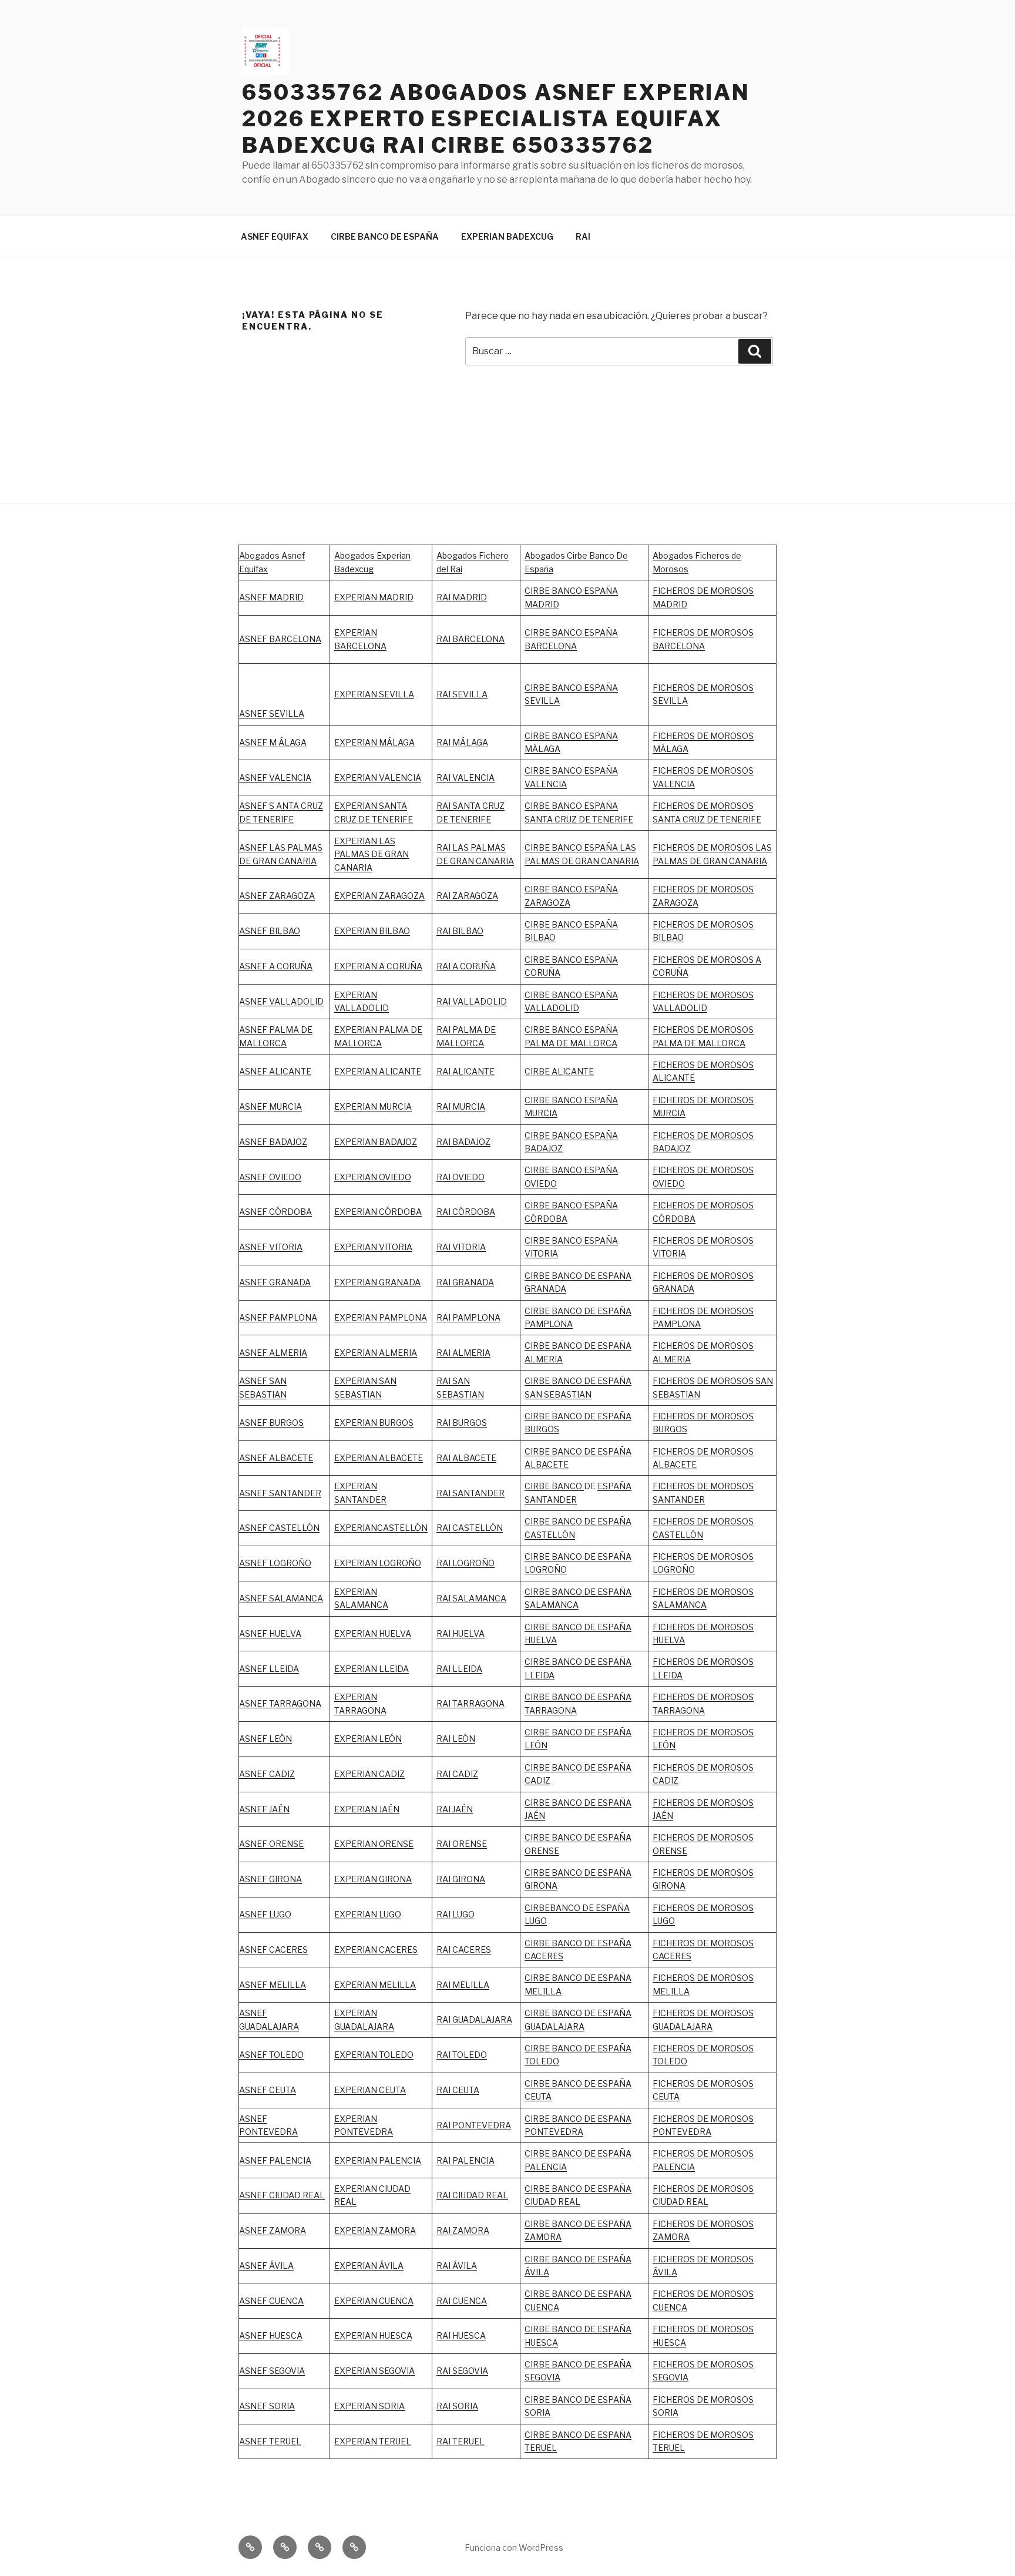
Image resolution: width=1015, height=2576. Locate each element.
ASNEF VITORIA (271, 1247)
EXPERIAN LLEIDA (372, 1669)
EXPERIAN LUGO (368, 1914)
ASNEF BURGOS (271, 1423)
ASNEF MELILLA (273, 1985)
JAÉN (535, 1816)
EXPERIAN (356, 995)
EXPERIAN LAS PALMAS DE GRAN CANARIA (372, 854)
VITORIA (669, 1253)
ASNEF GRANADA (275, 1282)
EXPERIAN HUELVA (373, 1633)
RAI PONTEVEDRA (474, 2125)
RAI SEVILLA (462, 694)
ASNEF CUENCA (271, 2301)
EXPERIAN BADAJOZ (376, 1142)
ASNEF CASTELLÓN (279, 1528)
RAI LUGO (456, 1914)
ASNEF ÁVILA (266, 2266)
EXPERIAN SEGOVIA (374, 2371)
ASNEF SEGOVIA (272, 2371)
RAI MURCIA (461, 1106)
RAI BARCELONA (470, 639)
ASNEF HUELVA (270, 1633)
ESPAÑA (614, 1803)
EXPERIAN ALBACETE (379, 1458)
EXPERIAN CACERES (376, 1949)
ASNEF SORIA (267, 2406)
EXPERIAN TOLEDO (374, 2055)
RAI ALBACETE (466, 1458)
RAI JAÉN (455, 1809)
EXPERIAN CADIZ (369, 1774)
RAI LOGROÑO (466, 1563)
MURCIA (395, 1106)
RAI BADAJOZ (463, 1142)
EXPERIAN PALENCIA (378, 2160)
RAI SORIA (457, 2406)
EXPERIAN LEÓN (368, 1739)
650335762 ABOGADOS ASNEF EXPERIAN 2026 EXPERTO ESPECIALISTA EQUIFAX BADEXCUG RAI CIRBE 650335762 (496, 119)
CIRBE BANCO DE (561, 1803)
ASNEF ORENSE (271, 1844)
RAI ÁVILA (457, 2266)
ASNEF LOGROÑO (275, 1563)
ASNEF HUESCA (271, 2335)
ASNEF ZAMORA (273, 2230)
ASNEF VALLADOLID (281, 1001)
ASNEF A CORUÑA (276, 966)
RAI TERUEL (461, 2441)
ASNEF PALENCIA (275, 2160)
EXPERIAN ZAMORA (375, 2230)
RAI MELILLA (463, 1985)
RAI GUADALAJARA (474, 2019)
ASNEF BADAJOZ (273, 1142)
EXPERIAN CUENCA (374, 2301)
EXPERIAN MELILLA (375, 1985)
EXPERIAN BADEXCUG (507, 236)
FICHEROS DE (681, 1240)
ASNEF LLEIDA (269, 1669)
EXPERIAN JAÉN (367, 1809)
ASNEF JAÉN (264, 1809)
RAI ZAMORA (463, 2230)
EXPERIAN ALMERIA (376, 1353)
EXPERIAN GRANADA (377, 1282)
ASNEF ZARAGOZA (277, 896)
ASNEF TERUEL (270, 2441)
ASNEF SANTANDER (280, 1493)
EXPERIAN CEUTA (370, 2090)
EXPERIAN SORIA (369, 2406)
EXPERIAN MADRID (374, 597)
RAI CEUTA (458, 2090)
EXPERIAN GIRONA (373, 1879)
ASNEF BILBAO (270, 931)
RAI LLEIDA (459, 1669)
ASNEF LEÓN (265, 1739)
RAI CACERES (464, 1949)
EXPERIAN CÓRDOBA (378, 1212)
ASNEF (254, 1317)
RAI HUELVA (461, 1633)
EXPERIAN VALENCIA (378, 777)
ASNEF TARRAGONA (280, 1703)
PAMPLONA (293, 1317)
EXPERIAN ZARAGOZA (379, 896)
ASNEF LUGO (265, 1914)
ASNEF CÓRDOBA (275, 1212)
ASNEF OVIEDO (270, 1177)
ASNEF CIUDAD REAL (282, 2195)
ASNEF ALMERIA (273, 1353)
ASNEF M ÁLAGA (273, 742)
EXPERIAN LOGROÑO (378, 1563)
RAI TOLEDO (462, 2055)
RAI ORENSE (462, 1844)
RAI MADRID (462, 597)
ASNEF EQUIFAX (275, 236)
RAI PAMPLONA (468, 1317)
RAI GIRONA (461, 1879)
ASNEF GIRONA (270, 1879)
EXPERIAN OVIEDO (373, 1177)
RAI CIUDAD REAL (472, 2195)
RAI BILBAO (460, 931)
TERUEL (541, 2448)
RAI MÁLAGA (462, 742)
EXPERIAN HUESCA (373, 2335)
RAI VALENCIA (466, 777)
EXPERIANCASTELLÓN (381, 1528)
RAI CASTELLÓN (470, 1528)
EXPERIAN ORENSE (374, 1844)
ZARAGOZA (475, 896)
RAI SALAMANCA (471, 1598)
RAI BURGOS (462, 1423)
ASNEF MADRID (271, 597)
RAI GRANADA (465, 1282)
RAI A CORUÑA (466, 966)
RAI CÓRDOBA (466, 1212)
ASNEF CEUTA (268, 2090)
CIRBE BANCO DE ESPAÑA (385, 236)
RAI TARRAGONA (470, 1703)
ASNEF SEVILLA (272, 713)
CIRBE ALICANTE (559, 1071)
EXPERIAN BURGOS (374, 1423)
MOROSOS (732, 1240)
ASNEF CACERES (273, 1949)
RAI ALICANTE (466, 1071)
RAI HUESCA (461, 2335)
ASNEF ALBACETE (276, 1458)
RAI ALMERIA (463, 1353)
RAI (583, 236)
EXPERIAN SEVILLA (374, 694)
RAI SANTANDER (470, 1493)
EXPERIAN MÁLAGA (374, 742)
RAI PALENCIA (466, 2160)
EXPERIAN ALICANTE (378, 1071)
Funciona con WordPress (514, 2548)
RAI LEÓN (456, 1739)
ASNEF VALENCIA (275, 777)
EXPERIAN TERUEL (373, 2441)
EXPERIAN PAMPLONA (381, 1317)
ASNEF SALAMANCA (281, 1598)
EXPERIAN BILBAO (372, 931)
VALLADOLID (362, 1008)
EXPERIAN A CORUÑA (378, 966)
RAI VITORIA (461, 1247)
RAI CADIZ (457, 1774)
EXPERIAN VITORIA (373, 1247)
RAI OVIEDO (461, 1177)
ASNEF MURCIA (270, 1106)
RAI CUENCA (462, 2301)
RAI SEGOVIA (462, 2371)
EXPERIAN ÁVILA (369, 2266)
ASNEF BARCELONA (280, 639)
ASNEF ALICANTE (275, 1071)
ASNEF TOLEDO (271, 2055)
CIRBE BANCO (554, 1486)
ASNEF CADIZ (267, 1774)
